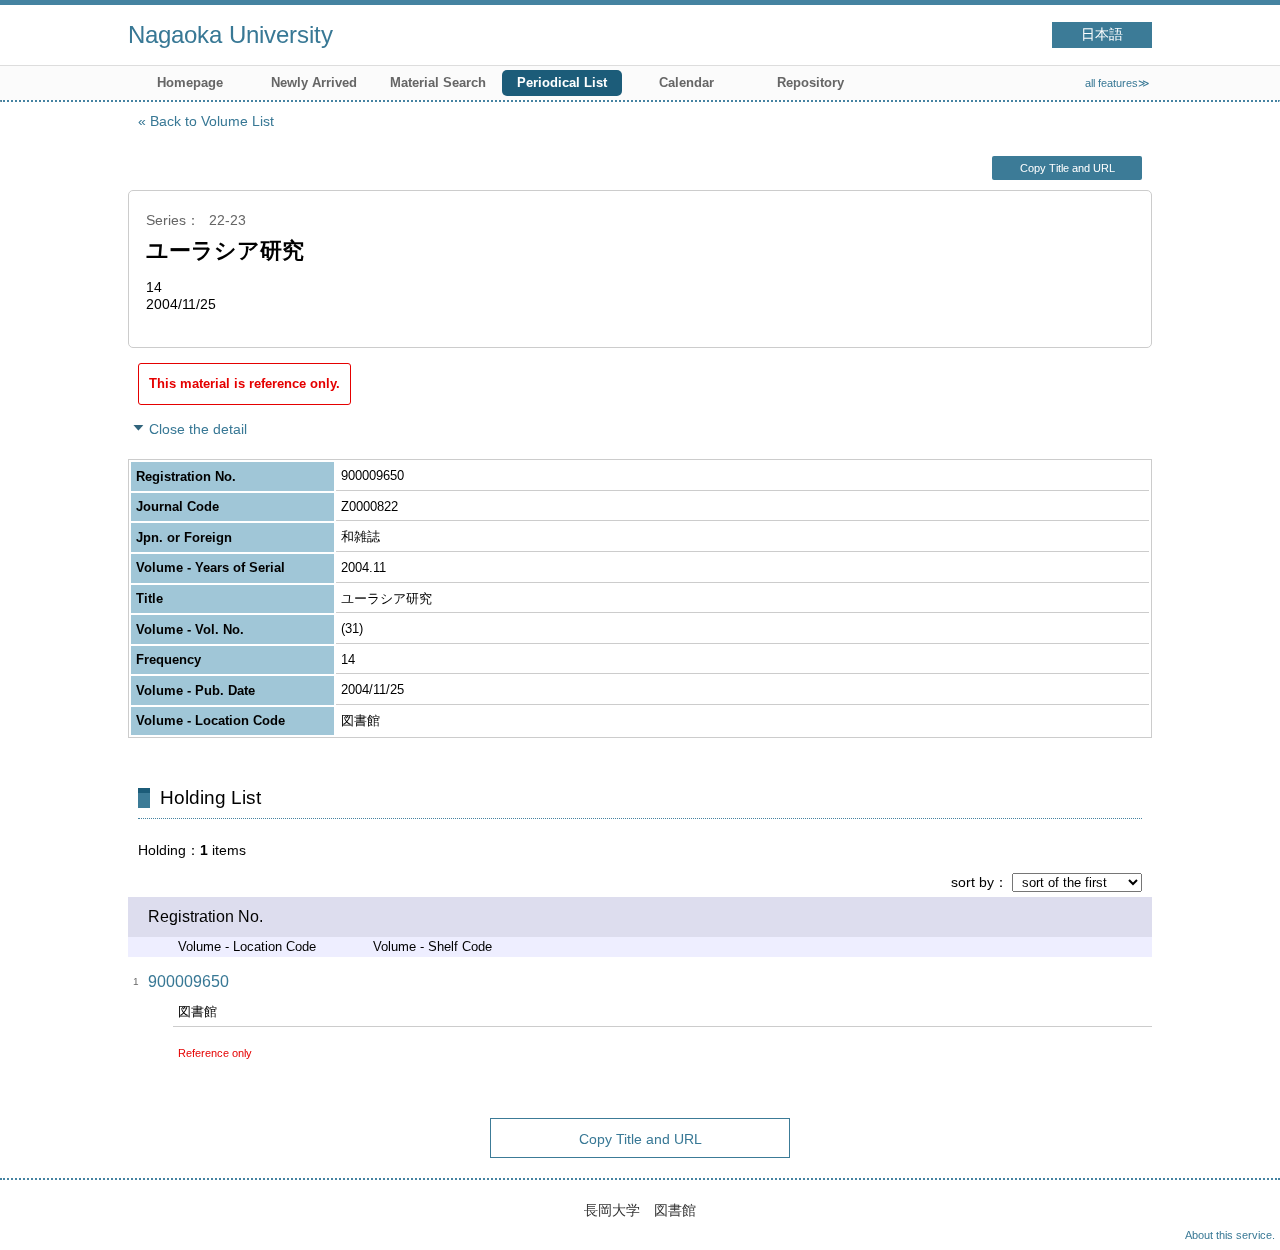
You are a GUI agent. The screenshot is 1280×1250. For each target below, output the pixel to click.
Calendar (686, 82)
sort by (972, 882)
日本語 (1102, 34)
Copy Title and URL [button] (1067, 168)
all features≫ (1117, 83)
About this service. (1230, 1235)
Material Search (438, 82)
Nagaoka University (230, 34)
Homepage (190, 82)
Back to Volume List (212, 121)
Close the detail (198, 429)
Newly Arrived (314, 82)
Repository (810, 82)
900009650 (188, 981)
